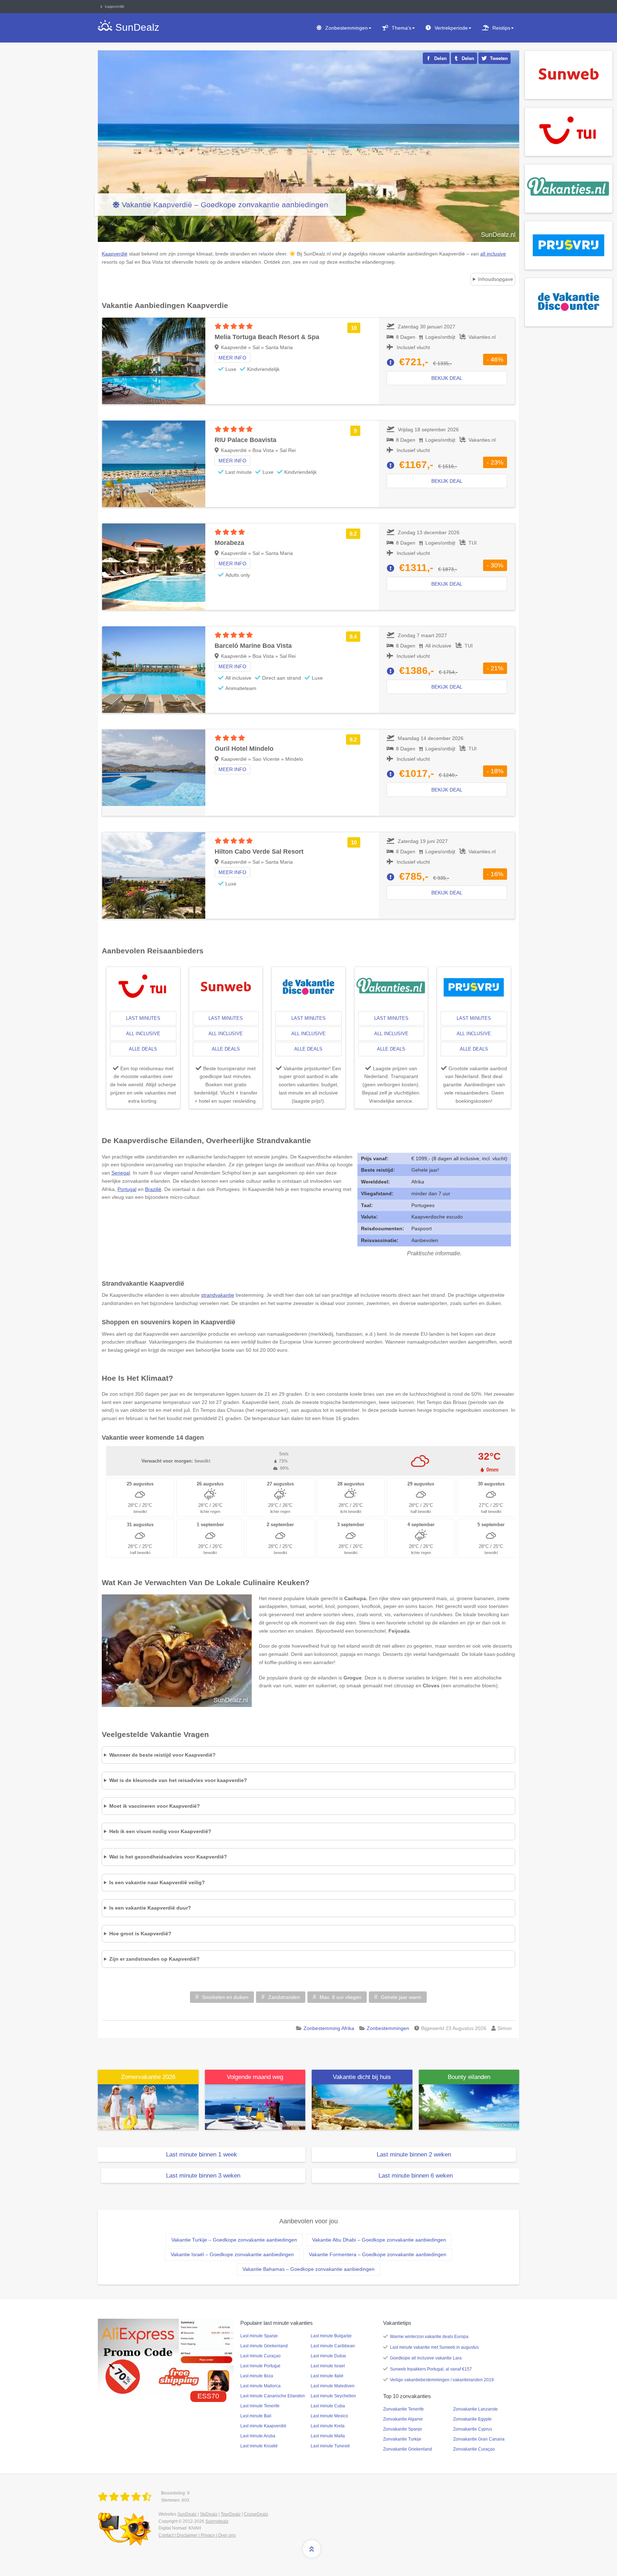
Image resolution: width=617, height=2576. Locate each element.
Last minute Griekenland (264, 2346)
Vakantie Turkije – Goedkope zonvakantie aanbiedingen (234, 2240)
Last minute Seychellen (333, 2396)
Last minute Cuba (328, 2406)
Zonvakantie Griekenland (408, 2449)
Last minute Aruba (258, 2436)
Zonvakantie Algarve (403, 2419)
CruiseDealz (256, 2514)
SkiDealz (209, 2514)
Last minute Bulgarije (331, 2336)
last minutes (143, 1018)
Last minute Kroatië (259, 2446)
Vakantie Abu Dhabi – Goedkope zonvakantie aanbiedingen (379, 2240)
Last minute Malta (328, 2436)
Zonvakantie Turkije (402, 2439)
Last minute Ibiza (257, 2376)
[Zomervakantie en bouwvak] (148, 2106)
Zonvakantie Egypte (472, 2419)
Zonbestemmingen (347, 28)
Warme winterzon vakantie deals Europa (429, 2337)
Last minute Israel (328, 2366)
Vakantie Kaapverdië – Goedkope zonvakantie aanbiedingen (225, 205)
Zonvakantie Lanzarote (475, 2409)
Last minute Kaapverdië (263, 2426)
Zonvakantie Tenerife (403, 2409)
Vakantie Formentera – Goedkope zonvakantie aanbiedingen (378, 2254)
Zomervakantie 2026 (148, 2077)
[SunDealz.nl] (126, 2497)
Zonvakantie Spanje (403, 2429)
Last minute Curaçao (260, 2356)
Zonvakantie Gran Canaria (479, 2439)
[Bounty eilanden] (469, 2106)
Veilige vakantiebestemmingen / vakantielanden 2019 (442, 2380)
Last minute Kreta (328, 2426)
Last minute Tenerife (260, 2406)
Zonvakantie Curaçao (474, 2449)
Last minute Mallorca (260, 2386)
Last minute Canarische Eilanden (273, 2396)
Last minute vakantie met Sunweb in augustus (434, 2347)
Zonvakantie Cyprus (473, 2429)
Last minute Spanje (259, 2336)
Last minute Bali (256, 2416)
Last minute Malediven (333, 2386)
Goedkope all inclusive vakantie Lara (426, 2358)
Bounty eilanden (469, 2077)
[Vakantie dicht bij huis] (362, 2106)
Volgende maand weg (255, 2077)
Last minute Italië (327, 2376)
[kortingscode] (166, 2357)
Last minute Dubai (328, 2356)
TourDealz (231, 2514)
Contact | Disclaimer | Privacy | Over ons (197, 2535)
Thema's (402, 28)
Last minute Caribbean (333, 2346)
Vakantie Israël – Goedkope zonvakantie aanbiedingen (232, 2254)
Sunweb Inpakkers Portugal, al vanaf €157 (431, 2369)
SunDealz (187, 2514)
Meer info (232, 358)
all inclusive (143, 1034)
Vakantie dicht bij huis (362, 2077)
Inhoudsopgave (496, 279)
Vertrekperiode (451, 28)
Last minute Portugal (260, 2366)
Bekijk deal (447, 378)
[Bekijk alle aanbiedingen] (569, 74)
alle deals (143, 1049)
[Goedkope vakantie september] (255, 2106)
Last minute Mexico (329, 2416)
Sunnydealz (217, 2521)
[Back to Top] (312, 2549)
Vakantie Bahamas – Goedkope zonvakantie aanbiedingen (308, 2269)
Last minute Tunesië (330, 2446)
